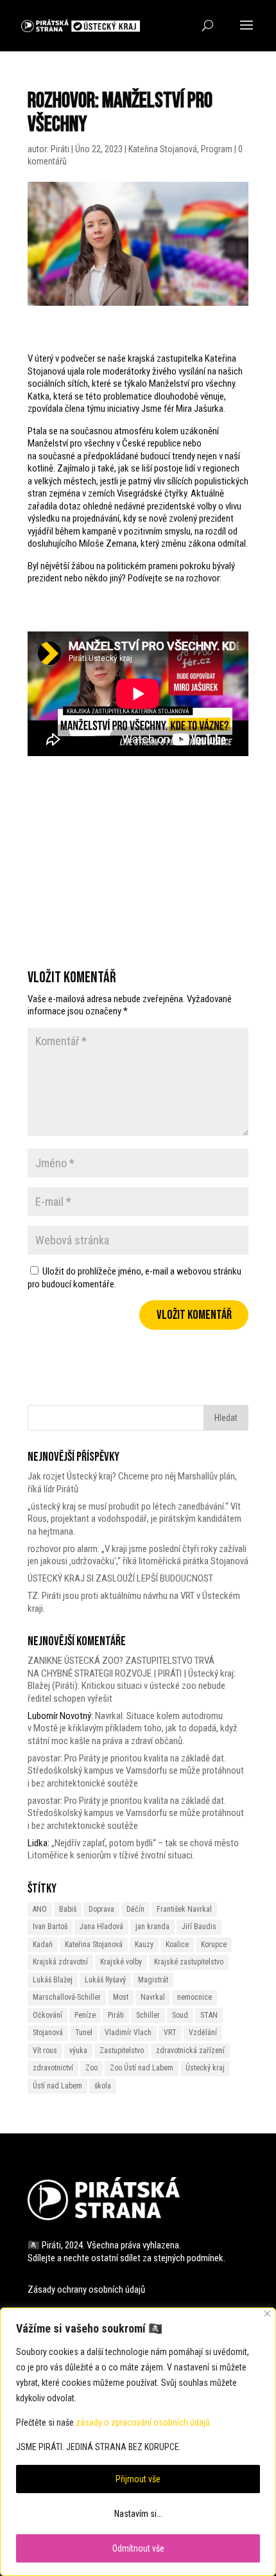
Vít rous (45, 2051)
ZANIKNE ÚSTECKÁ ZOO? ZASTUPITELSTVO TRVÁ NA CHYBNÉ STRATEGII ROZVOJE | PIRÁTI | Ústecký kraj (131, 1667)
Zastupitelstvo (122, 2051)
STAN (209, 2015)
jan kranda (152, 1927)
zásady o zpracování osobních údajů (143, 2422)
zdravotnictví (53, 2068)
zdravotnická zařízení (190, 2051)
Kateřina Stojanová (163, 149)
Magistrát (153, 1980)
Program (217, 149)
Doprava (101, 1909)
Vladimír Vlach (128, 2033)
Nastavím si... (138, 2514)
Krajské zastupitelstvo (189, 1962)
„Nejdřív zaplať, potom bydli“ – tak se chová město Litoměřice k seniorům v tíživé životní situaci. (133, 1849)
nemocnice (194, 1997)
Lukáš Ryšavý (105, 1980)
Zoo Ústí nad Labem (142, 2068)
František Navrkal (184, 1909)
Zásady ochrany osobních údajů (86, 2289)
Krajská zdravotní (60, 1962)
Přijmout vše (138, 2479)
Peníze (85, 2015)
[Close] (267, 2314)
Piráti (60, 149)
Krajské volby (121, 1962)
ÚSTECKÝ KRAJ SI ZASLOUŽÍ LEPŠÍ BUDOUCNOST (120, 1578)
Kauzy (144, 1945)
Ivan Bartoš (50, 1927)
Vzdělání (203, 2033)
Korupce (214, 1945)
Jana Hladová (101, 1927)
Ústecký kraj (205, 2068)
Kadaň (43, 1945)
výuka (78, 2051)
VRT (170, 2033)
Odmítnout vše (138, 2548)
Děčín (135, 1909)
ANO (40, 1909)
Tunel (84, 2033)
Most (121, 1997)
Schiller (148, 2015)
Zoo (91, 2068)
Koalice (177, 1945)
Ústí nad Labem (57, 2086)
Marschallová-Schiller (67, 1997)
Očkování (47, 2015)
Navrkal (153, 1997)
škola (103, 2086)
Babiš (68, 1909)
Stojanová (48, 2033)
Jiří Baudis (199, 1927)
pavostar (44, 1758)
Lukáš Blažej (53, 1980)
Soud (180, 2015)
